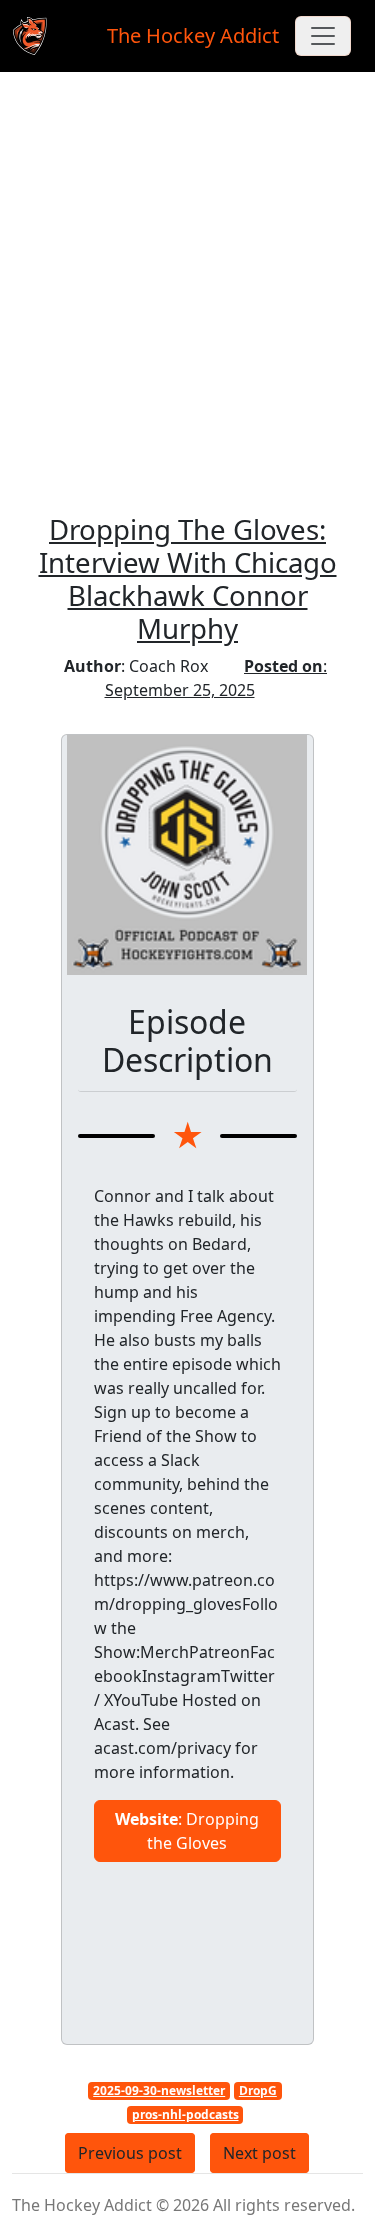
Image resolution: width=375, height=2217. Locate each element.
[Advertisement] (187, 301)
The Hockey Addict (193, 35)
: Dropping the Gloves (187, 1831)
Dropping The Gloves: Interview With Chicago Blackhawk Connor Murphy (188, 578)
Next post (259, 2153)
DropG (258, 2090)
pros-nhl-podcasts (185, 2114)
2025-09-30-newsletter (159, 2090)
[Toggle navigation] (323, 36)
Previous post (130, 2153)
